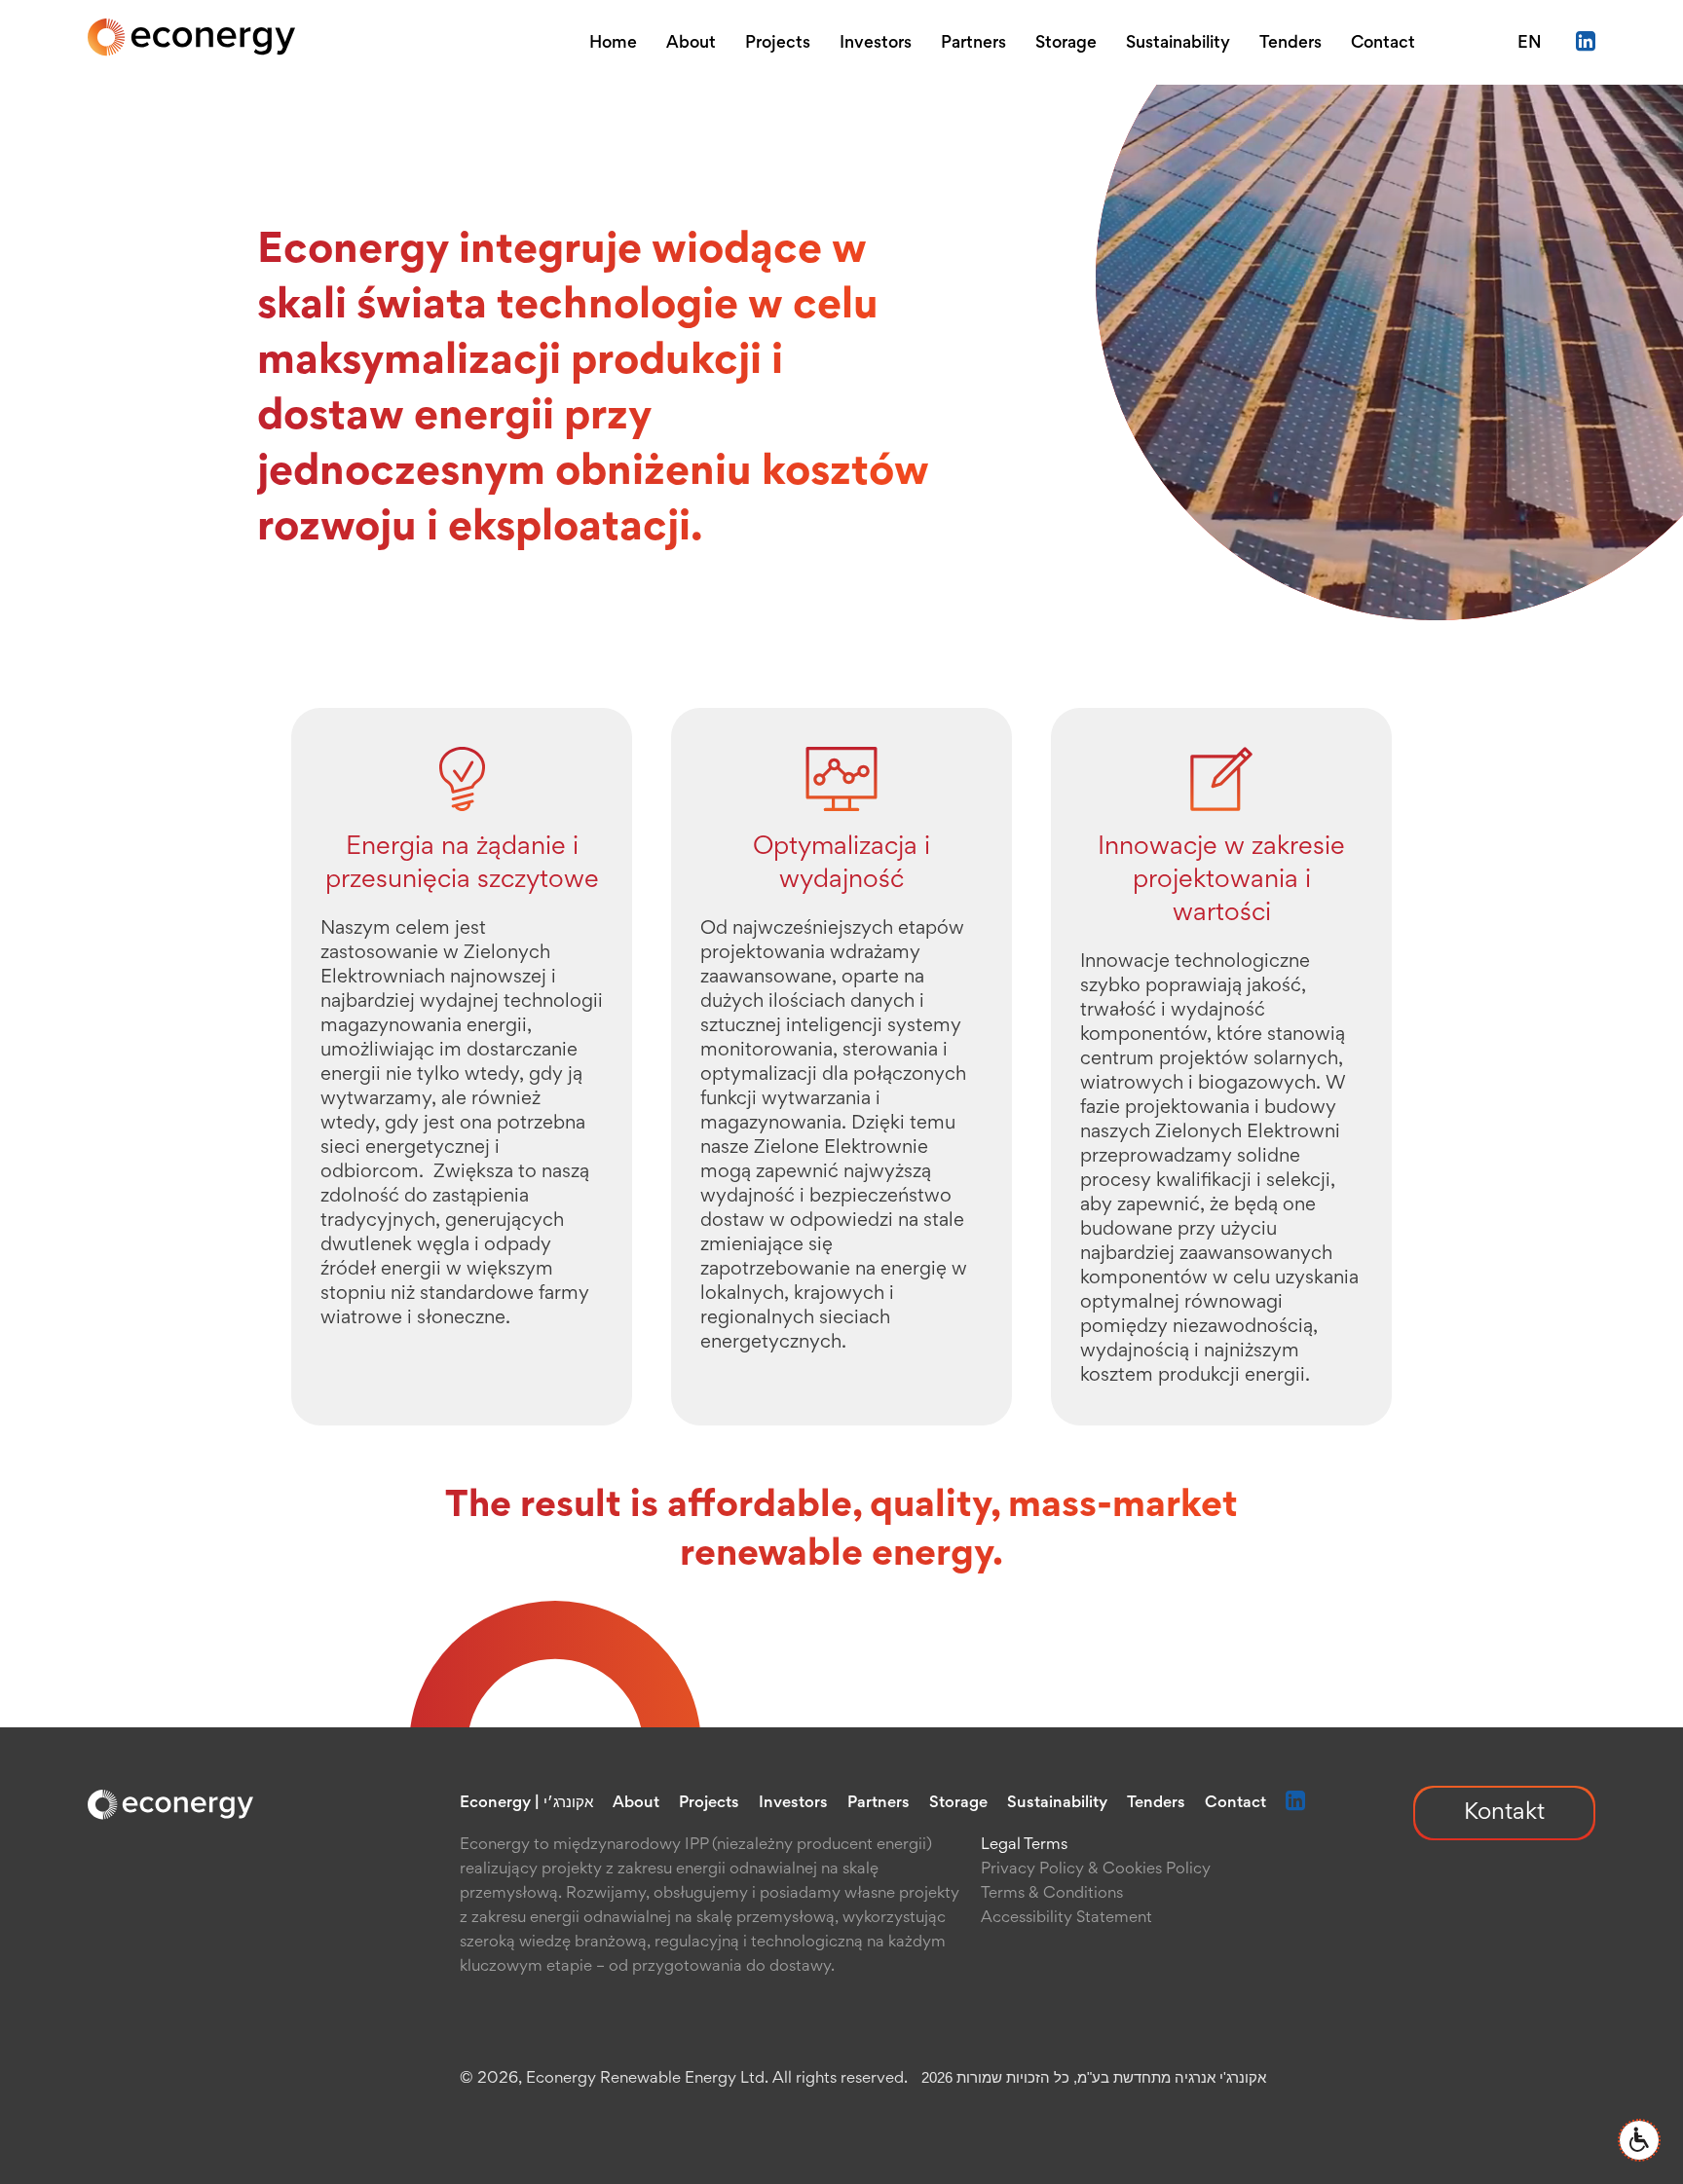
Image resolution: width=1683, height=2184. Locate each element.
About (691, 44)
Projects (778, 44)
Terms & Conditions (1052, 1894)
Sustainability (1178, 44)
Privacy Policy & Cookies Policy (1096, 1870)
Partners (973, 44)
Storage (1066, 44)
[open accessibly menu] (1639, 2140)
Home (613, 44)
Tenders (1290, 44)
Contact (1383, 44)
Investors (876, 44)
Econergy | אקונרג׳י (526, 1804)
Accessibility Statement (1066, 1919)
